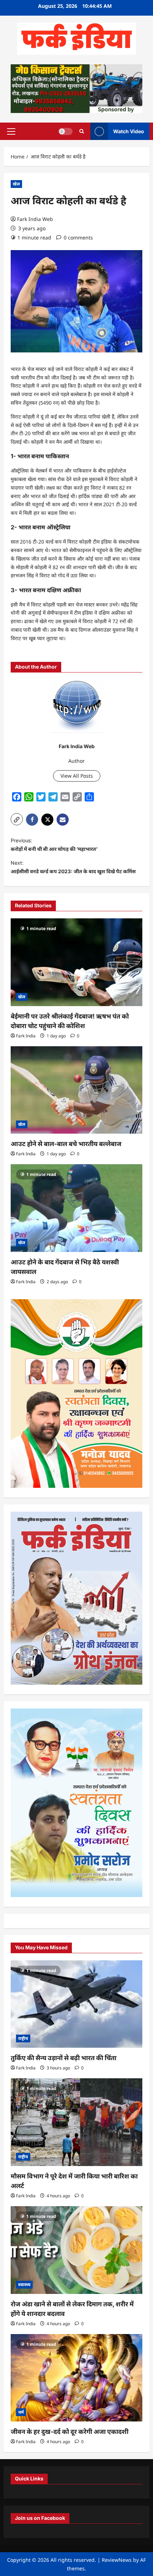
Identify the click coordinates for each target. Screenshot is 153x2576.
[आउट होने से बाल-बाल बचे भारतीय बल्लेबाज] (76, 1090)
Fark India (26, 1036)
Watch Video (129, 131)
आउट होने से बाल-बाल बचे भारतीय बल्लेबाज (66, 1144)
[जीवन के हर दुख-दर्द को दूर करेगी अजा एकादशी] (76, 2378)
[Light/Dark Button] (65, 131)
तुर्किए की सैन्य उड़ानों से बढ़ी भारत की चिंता (64, 2058)
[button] (11, 131)
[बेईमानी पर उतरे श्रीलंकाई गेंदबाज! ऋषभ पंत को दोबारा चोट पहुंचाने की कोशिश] (76, 962)
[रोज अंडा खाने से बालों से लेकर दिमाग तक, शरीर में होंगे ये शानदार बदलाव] (76, 2250)
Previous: (54, 845)
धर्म (21, 2412)
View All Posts (77, 776)
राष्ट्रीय (23, 2038)
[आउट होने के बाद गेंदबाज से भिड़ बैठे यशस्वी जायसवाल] (76, 1208)
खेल (16, 184)
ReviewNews (117, 2560)
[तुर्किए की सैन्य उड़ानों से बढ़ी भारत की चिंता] (76, 2004)
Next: (73, 867)
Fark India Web (35, 219)
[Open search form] (82, 131)
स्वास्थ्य (24, 2285)
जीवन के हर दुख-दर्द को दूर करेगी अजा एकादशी (70, 2432)
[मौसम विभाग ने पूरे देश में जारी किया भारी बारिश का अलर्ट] (76, 2122)
